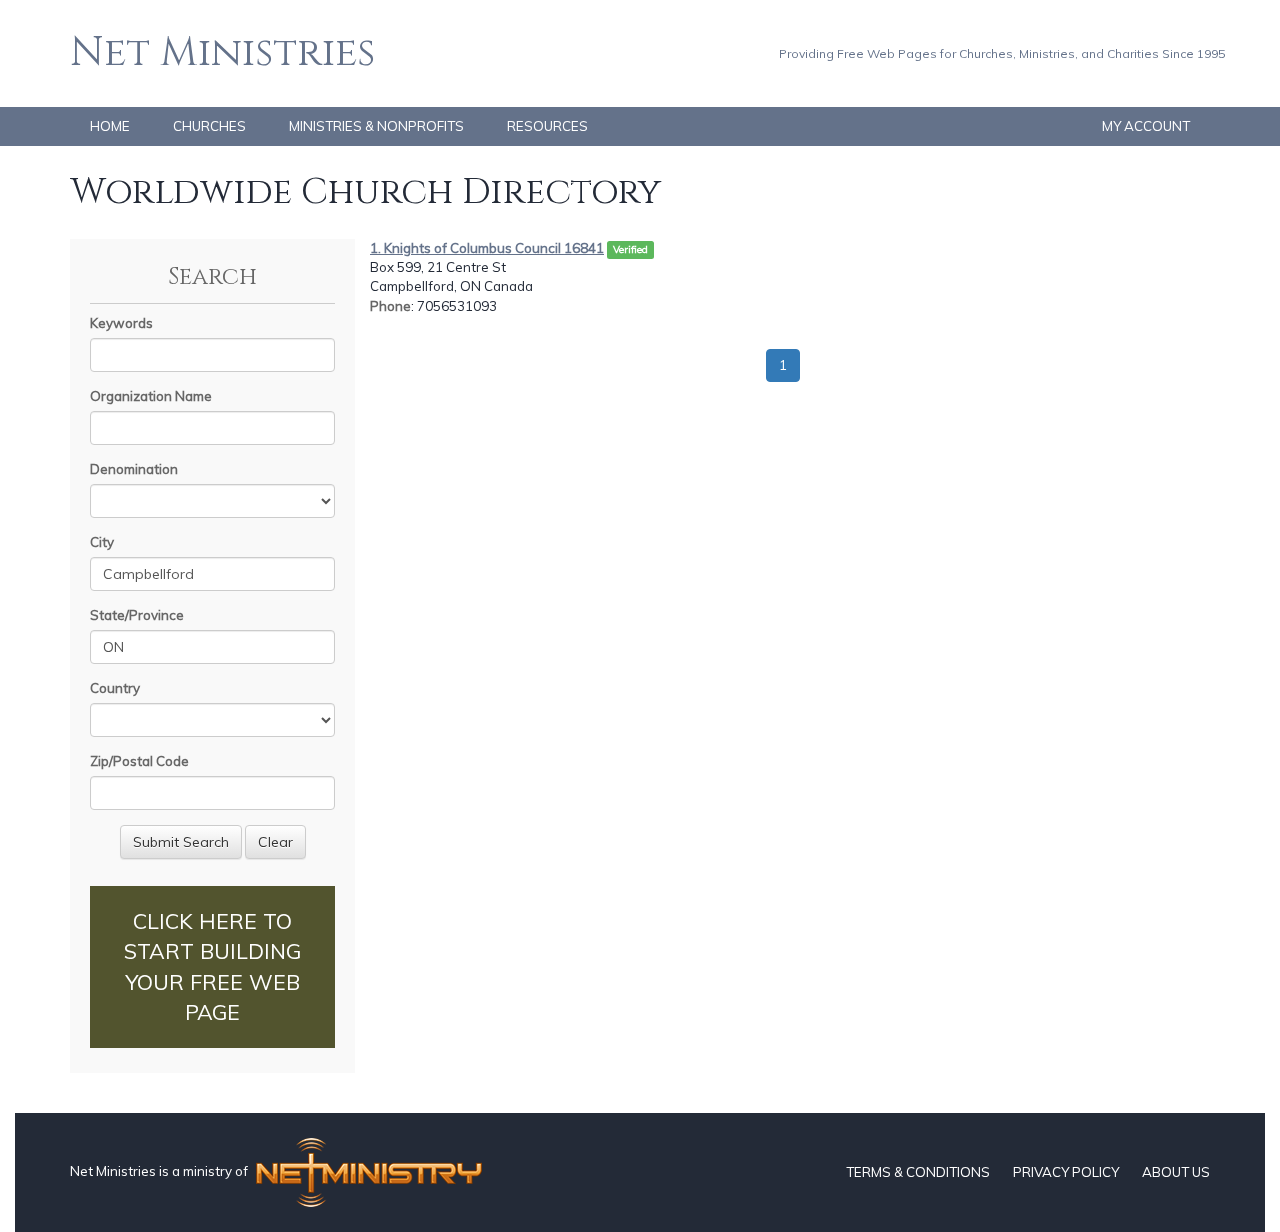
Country (115, 688)
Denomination (134, 469)
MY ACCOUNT (1146, 126)
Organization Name (151, 396)
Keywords (121, 323)
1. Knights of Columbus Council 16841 (487, 248)
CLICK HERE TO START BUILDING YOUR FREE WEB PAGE (212, 966)
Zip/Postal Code (139, 761)
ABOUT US (1176, 1172)
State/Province (137, 615)
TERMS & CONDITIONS (918, 1172)
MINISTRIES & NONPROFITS (376, 126)
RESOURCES (547, 126)
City (102, 542)
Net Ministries (222, 53)
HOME (110, 126)
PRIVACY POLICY (1066, 1172)
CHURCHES (209, 126)
